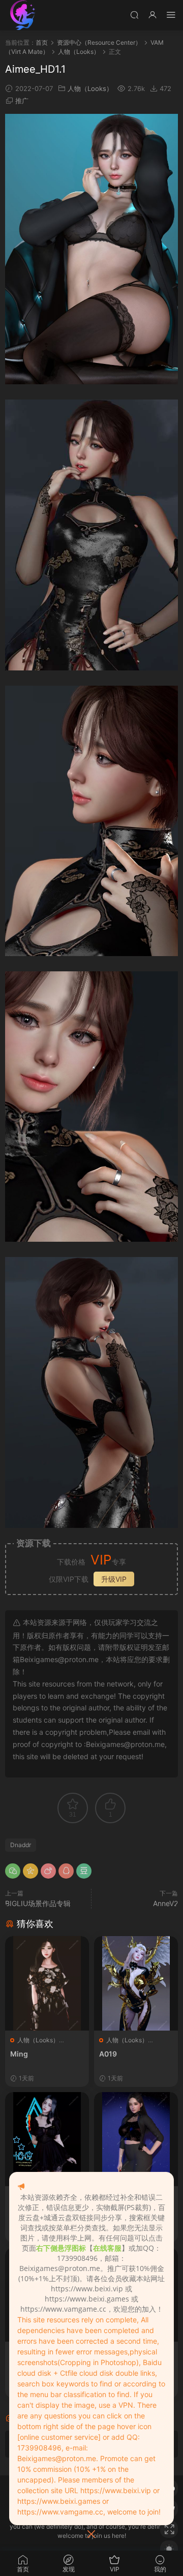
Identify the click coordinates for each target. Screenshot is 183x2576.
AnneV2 (165, 1903)
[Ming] (47, 1983)
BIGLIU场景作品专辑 (38, 1903)
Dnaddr (21, 1845)
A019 (108, 2054)
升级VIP (114, 1579)
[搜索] (134, 14)
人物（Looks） (90, 88)
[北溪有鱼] (23, 15)
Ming (19, 2054)
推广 (22, 101)
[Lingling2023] (47, 2139)
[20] (136, 2139)
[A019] (136, 1983)
